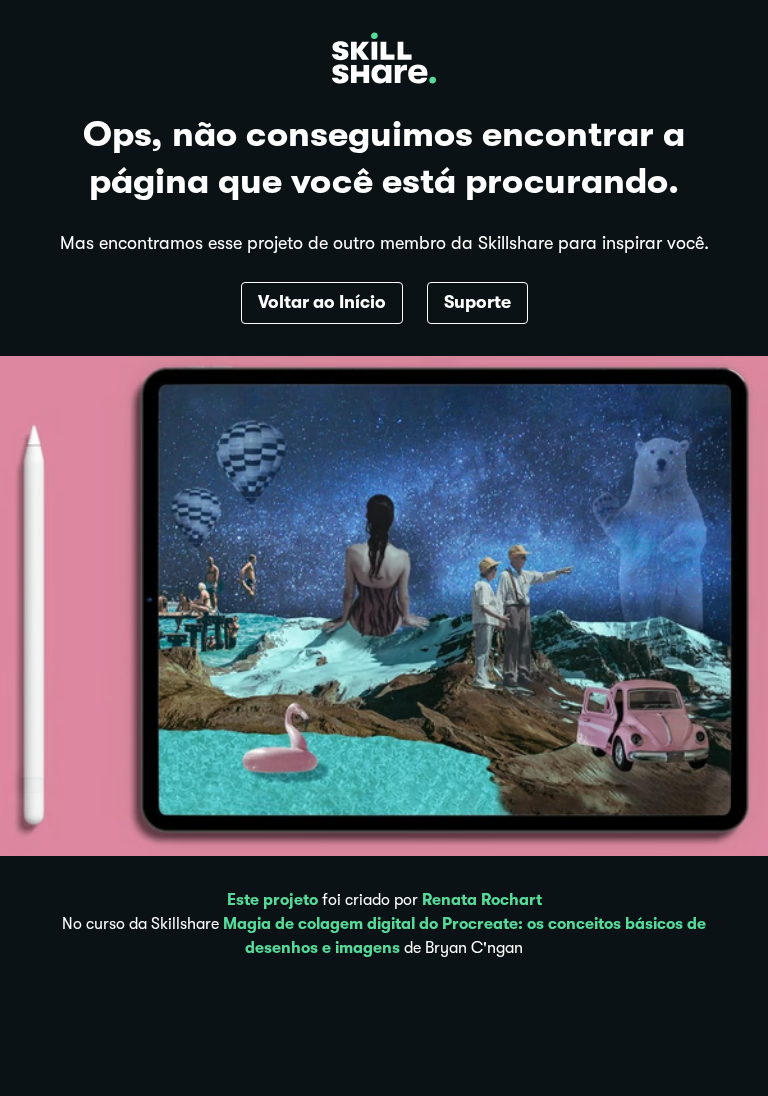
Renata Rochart (482, 900)
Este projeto (272, 900)
